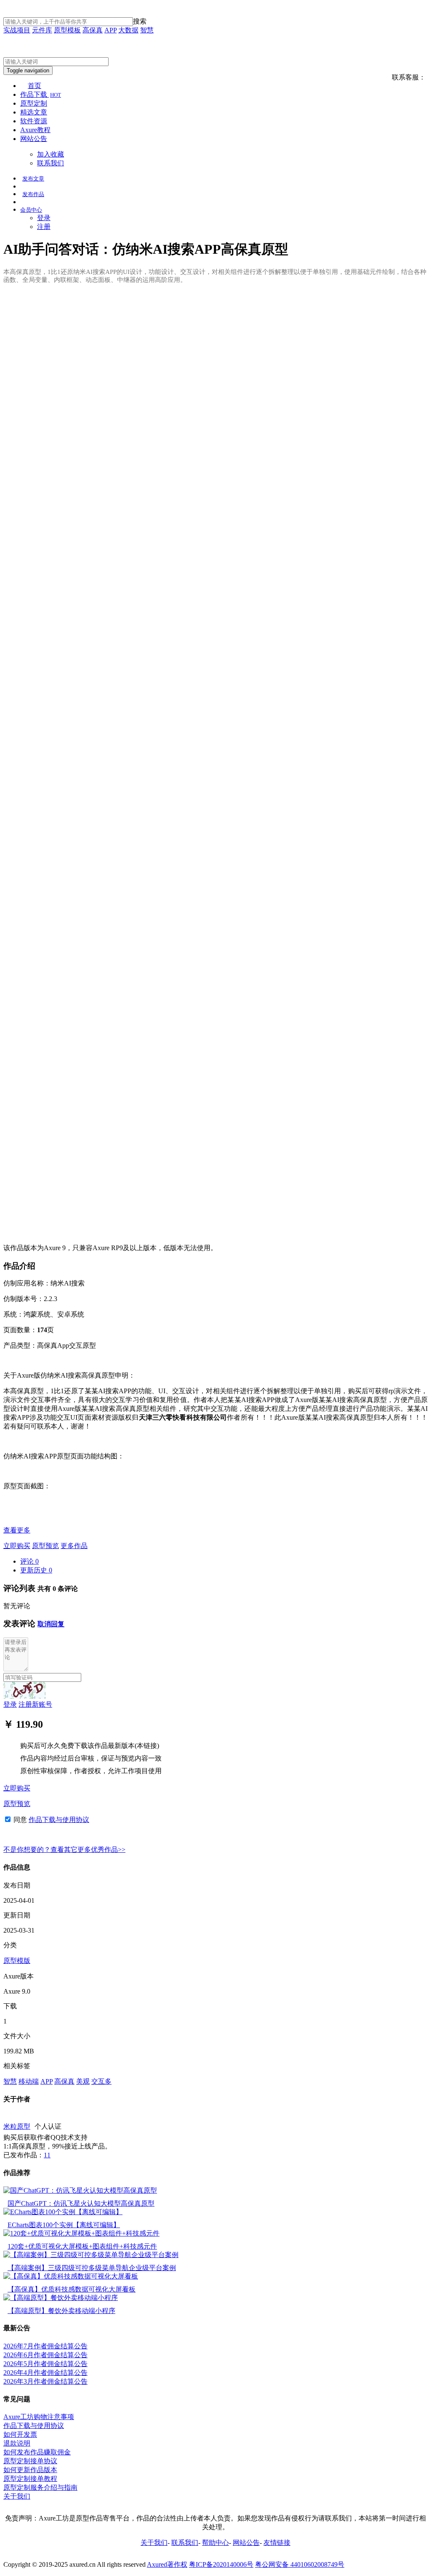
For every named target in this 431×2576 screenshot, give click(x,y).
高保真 (93, 30)
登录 (44, 218)
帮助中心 (215, 2543)
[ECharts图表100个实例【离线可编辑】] (63, 2212)
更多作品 (74, 1546)
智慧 (147, 30)
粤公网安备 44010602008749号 (300, 2564)
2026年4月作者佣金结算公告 (45, 2373)
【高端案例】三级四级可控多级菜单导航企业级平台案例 (92, 2268)
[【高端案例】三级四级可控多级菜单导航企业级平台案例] (91, 2255)
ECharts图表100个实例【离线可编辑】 (64, 2225)
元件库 (42, 30)
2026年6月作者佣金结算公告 (45, 2355)
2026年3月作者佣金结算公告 (45, 2381)
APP (110, 30)
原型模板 (67, 30)
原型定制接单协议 (30, 2461)
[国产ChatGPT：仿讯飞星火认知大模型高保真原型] (80, 2190)
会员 (31, 210)
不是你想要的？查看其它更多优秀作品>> (64, 1850)
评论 (29, 1561)
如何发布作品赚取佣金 (37, 2452)
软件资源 (34, 121)
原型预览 (45, 1546)
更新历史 (36, 1570)
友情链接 (277, 2543)
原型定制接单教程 (30, 2479)
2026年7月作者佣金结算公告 (45, 2346)
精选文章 (34, 112)
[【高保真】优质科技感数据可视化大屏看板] (71, 2276)
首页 (35, 86)
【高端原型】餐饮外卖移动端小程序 (61, 2311)
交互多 (101, 2081)
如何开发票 (20, 2434)
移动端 (29, 2081)
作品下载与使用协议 (59, 1820)
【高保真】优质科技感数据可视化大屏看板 (72, 2289)
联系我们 (51, 163)
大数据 (128, 30)
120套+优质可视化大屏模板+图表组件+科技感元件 (82, 2246)
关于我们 (17, 2496)
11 (47, 2155)
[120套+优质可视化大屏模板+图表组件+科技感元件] (81, 2233)
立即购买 (17, 1546)
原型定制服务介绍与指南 (40, 2487)
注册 (44, 227)
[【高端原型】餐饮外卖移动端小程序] (61, 2298)
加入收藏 (51, 154)
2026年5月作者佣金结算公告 (45, 2364)
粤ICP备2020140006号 (221, 2564)
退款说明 (17, 2443)
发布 (33, 179)
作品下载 (41, 94)
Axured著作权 (167, 2564)
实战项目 (17, 30)
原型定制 (34, 103)
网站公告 (34, 139)
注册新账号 (35, 1704)
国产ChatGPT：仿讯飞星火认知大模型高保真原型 (81, 2203)
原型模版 (17, 1961)
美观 (83, 2081)
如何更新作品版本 (30, 2470)
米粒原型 (17, 2126)
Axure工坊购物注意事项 (39, 2417)
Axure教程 (35, 130)
